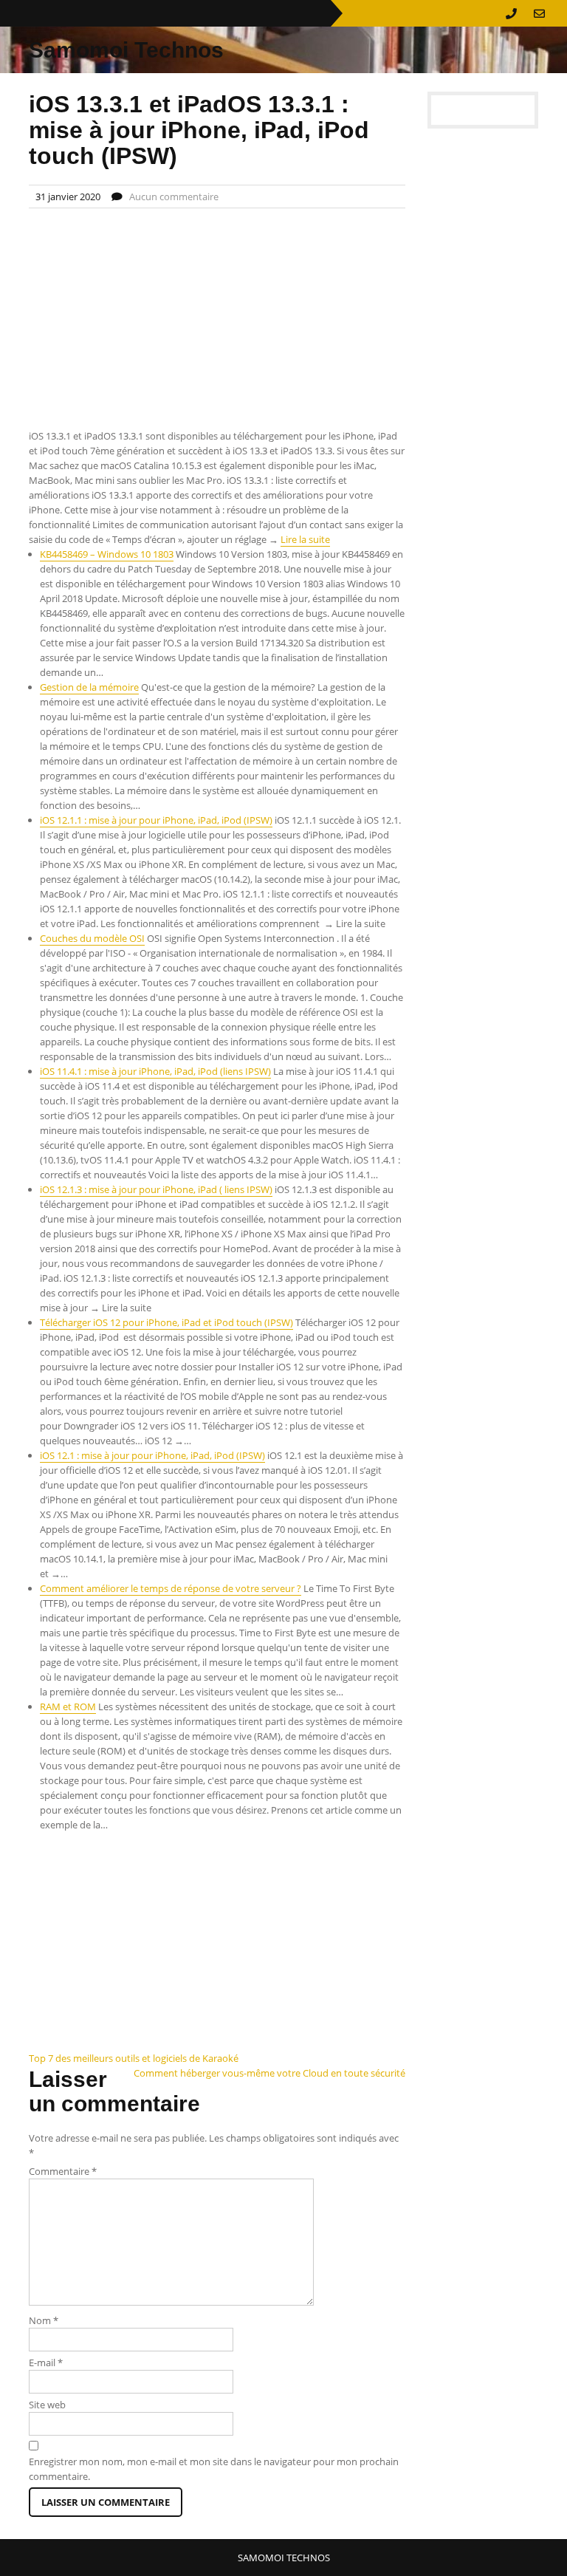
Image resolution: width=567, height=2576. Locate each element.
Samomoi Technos (126, 50)
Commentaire (63, 2171)
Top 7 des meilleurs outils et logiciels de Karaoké (134, 2058)
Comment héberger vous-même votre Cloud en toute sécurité (269, 2073)
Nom (44, 2320)
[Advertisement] (217, 319)
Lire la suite (305, 539)
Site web (47, 2405)
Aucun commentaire (174, 197)
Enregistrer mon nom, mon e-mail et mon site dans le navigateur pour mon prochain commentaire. (214, 2469)
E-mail (46, 2363)
